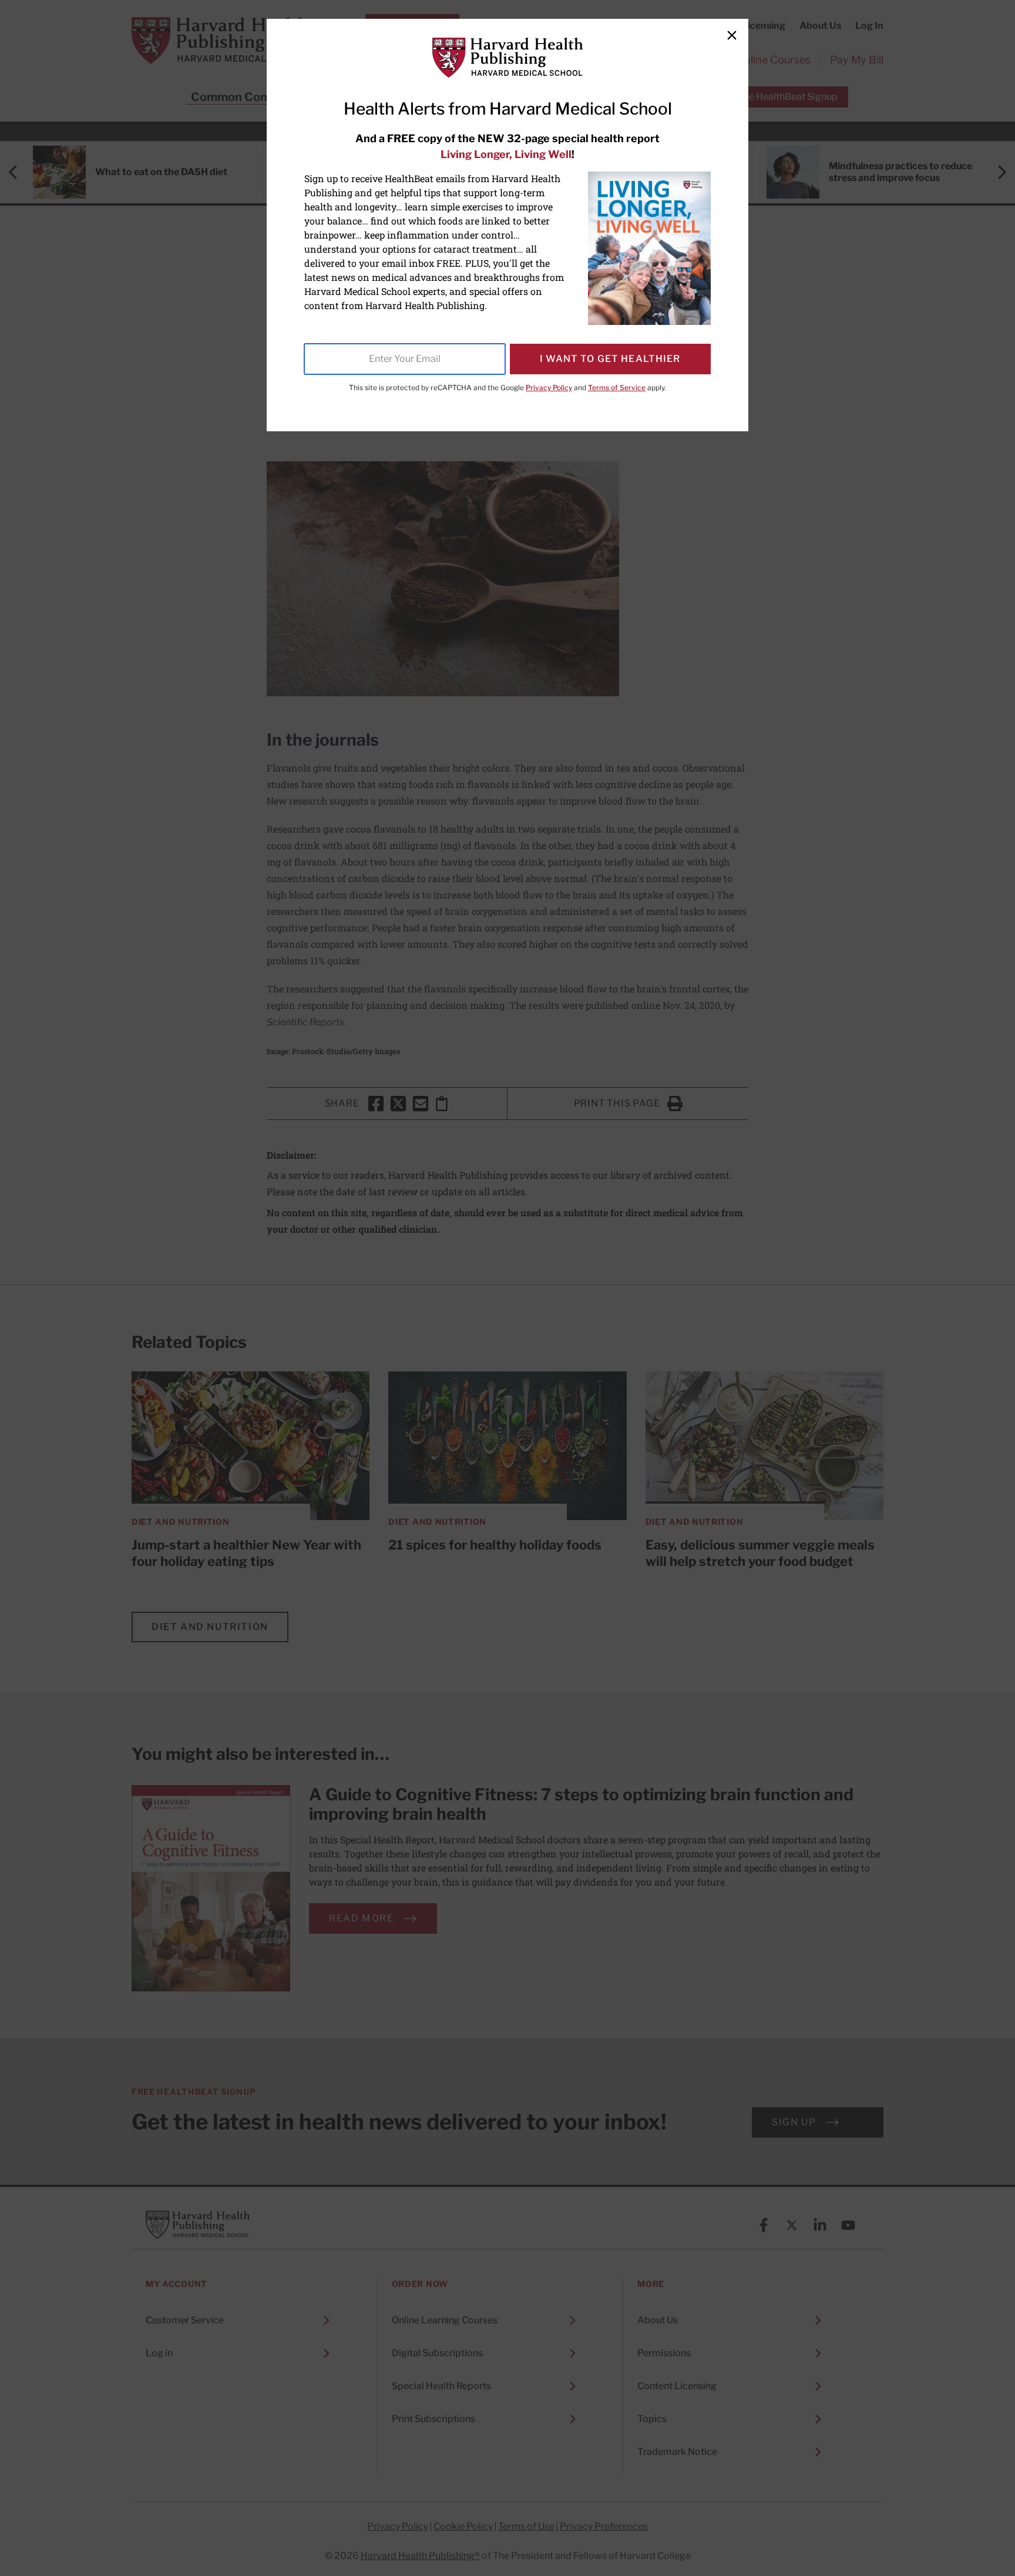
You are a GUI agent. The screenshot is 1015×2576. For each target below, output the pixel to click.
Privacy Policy (549, 388)
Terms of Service (617, 388)
